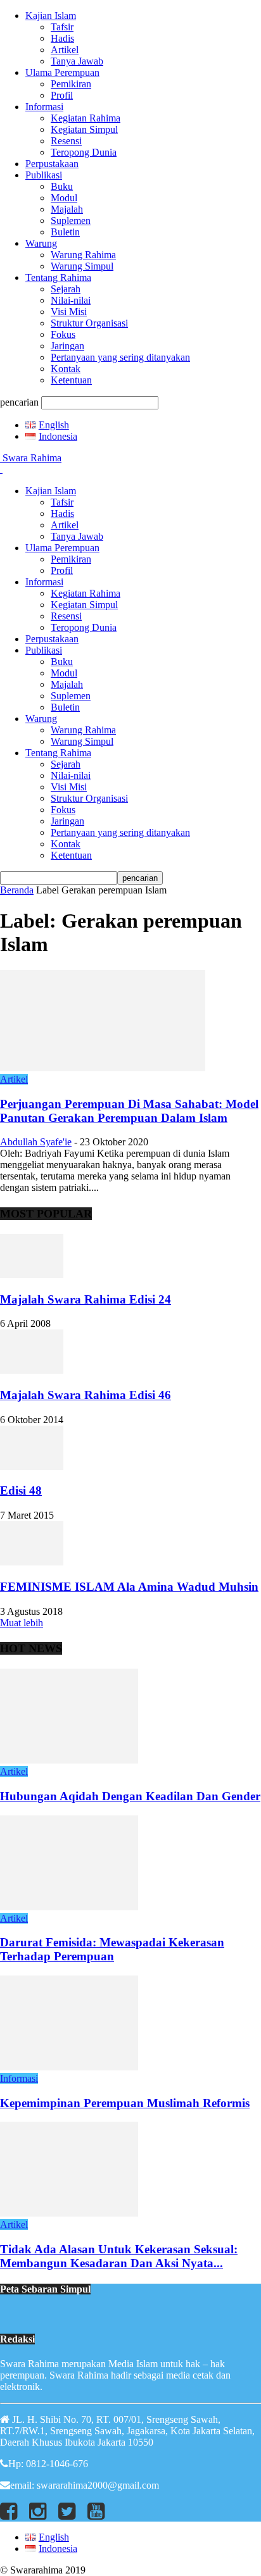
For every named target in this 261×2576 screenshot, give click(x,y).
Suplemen (71, 221)
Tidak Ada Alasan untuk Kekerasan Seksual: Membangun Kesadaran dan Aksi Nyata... (119, 2256)
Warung (41, 243)
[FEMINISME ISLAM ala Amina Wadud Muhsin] (32, 1562)
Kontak (66, 369)
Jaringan (67, 346)
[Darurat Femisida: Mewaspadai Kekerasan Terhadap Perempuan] (69, 1907)
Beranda (17, 890)
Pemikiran (71, 84)
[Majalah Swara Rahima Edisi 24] (32, 1275)
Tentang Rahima (58, 277)
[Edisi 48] (32, 1466)
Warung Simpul (82, 266)
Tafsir (62, 27)
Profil (62, 95)
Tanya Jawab (77, 61)
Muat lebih (22, 1623)
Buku (62, 186)
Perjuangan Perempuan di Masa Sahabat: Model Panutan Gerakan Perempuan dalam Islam (129, 1111)
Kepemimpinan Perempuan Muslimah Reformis (125, 2103)
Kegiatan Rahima (86, 118)
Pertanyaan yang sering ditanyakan (120, 357)
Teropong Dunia (84, 152)
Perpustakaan (52, 164)
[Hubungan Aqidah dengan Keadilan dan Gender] (69, 1760)
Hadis (62, 38)
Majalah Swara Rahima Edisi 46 (86, 1395)
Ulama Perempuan (62, 72)
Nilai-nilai (71, 300)
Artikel (65, 50)
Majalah (67, 209)
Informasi (44, 107)
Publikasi (44, 175)
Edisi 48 (21, 1490)
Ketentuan (71, 380)
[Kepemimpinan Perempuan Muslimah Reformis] (69, 2067)
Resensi (66, 141)
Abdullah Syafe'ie (36, 1142)
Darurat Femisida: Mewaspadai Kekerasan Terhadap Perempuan (112, 1949)
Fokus (63, 334)
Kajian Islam (51, 16)
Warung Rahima (83, 255)
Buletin (65, 232)
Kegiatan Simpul (84, 129)
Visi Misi (69, 312)
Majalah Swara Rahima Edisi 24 (86, 1299)
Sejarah (66, 289)
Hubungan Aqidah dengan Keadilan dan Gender (130, 1796)
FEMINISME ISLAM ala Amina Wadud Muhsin (129, 1587)
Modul (64, 198)
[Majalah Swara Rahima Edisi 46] (32, 1370)
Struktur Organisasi (89, 323)
